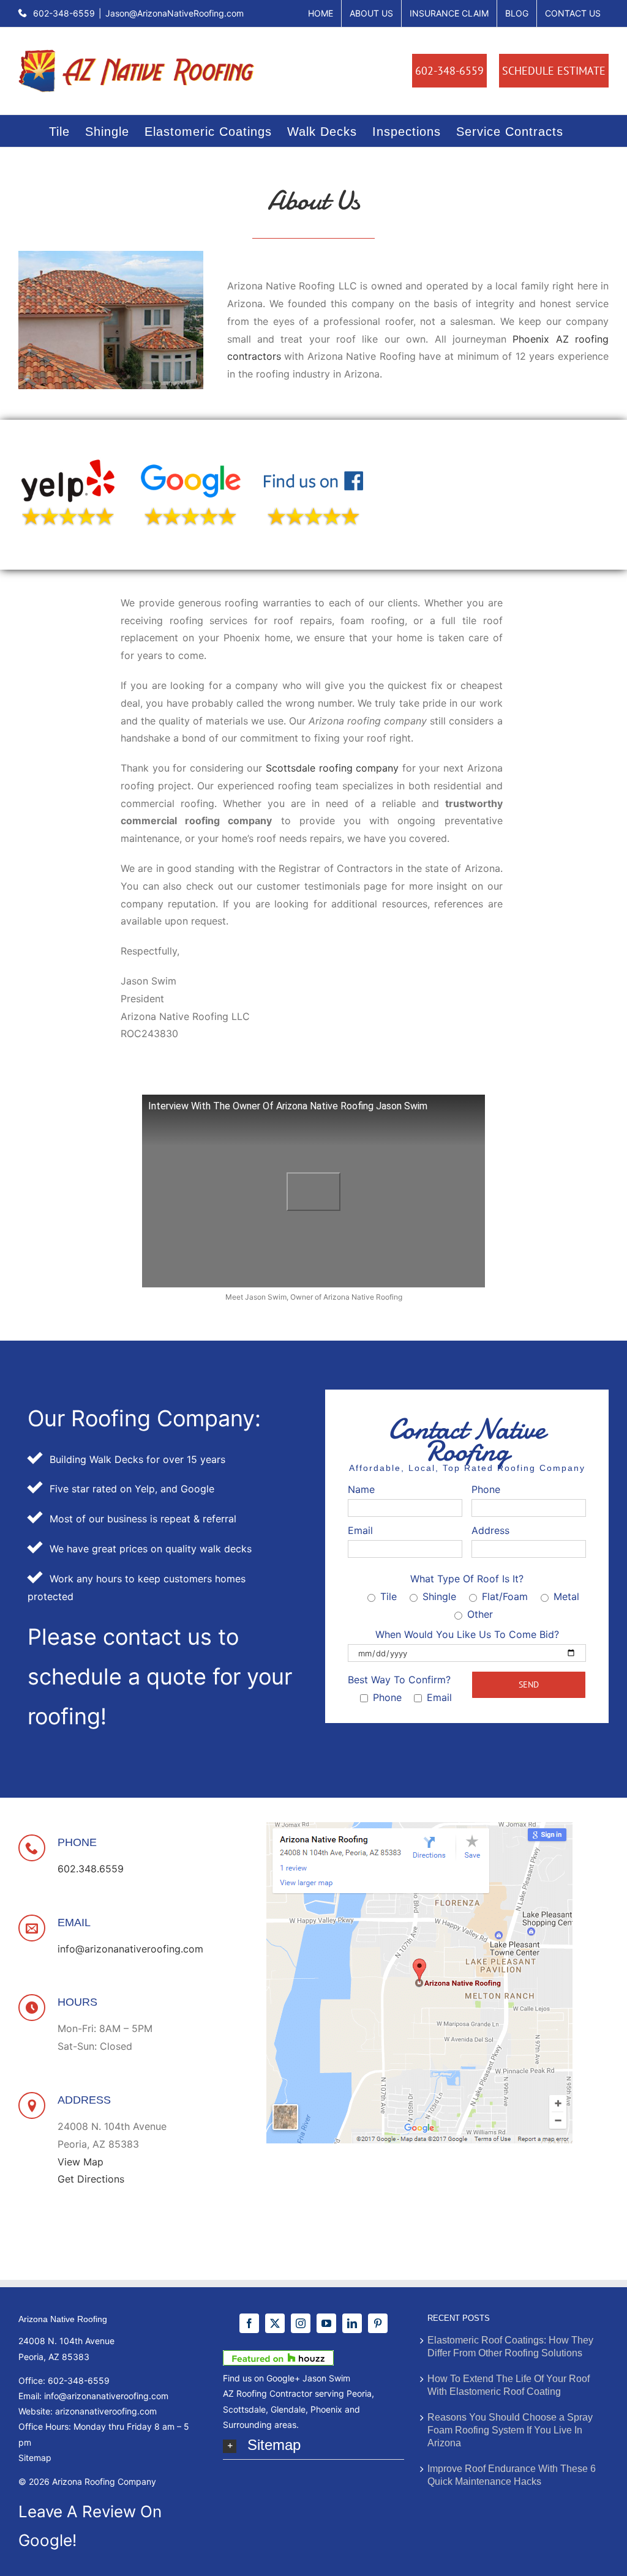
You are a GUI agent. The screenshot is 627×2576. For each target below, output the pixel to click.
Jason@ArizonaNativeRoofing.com (175, 13)
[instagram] (301, 2323)
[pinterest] (378, 2323)
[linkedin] (352, 2323)
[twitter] (275, 2323)
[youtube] (326, 2323)
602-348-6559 (64, 13)
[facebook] (249, 2323)
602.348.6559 (91, 1869)
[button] (313, 2446)
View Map (81, 2162)
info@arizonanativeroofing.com (130, 1949)
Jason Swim (326, 2378)
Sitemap (35, 2458)
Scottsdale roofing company (332, 768)
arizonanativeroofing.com (106, 2411)
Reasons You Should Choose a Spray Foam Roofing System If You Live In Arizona (510, 2430)
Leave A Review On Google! (90, 2526)
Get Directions (91, 2179)
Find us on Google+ (261, 2378)
